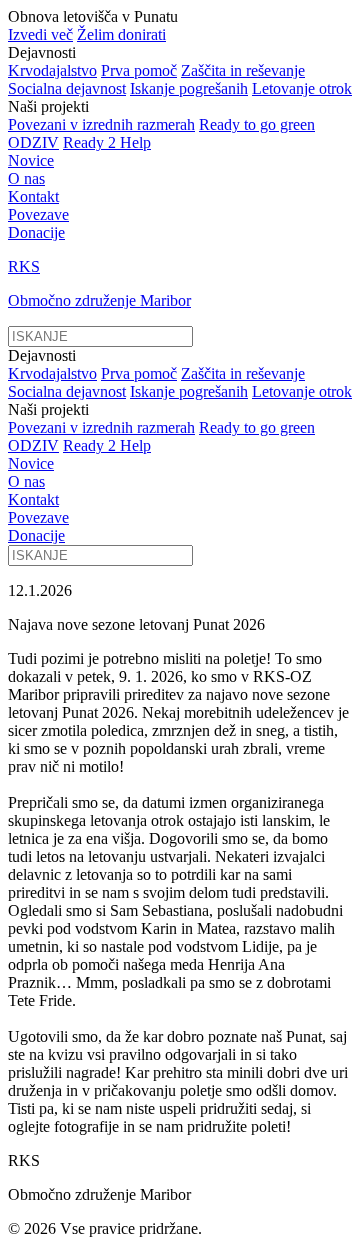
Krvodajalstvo (52, 70)
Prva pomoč (139, 70)
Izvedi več (40, 34)
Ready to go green (257, 124)
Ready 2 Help (107, 142)
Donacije (36, 232)
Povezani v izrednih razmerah (101, 124)
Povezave (38, 214)
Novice (31, 160)
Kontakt (33, 196)
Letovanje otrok (302, 88)
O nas (26, 178)
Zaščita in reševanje (243, 70)
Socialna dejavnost (67, 88)
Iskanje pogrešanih (189, 88)
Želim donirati (121, 34)
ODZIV (33, 142)
